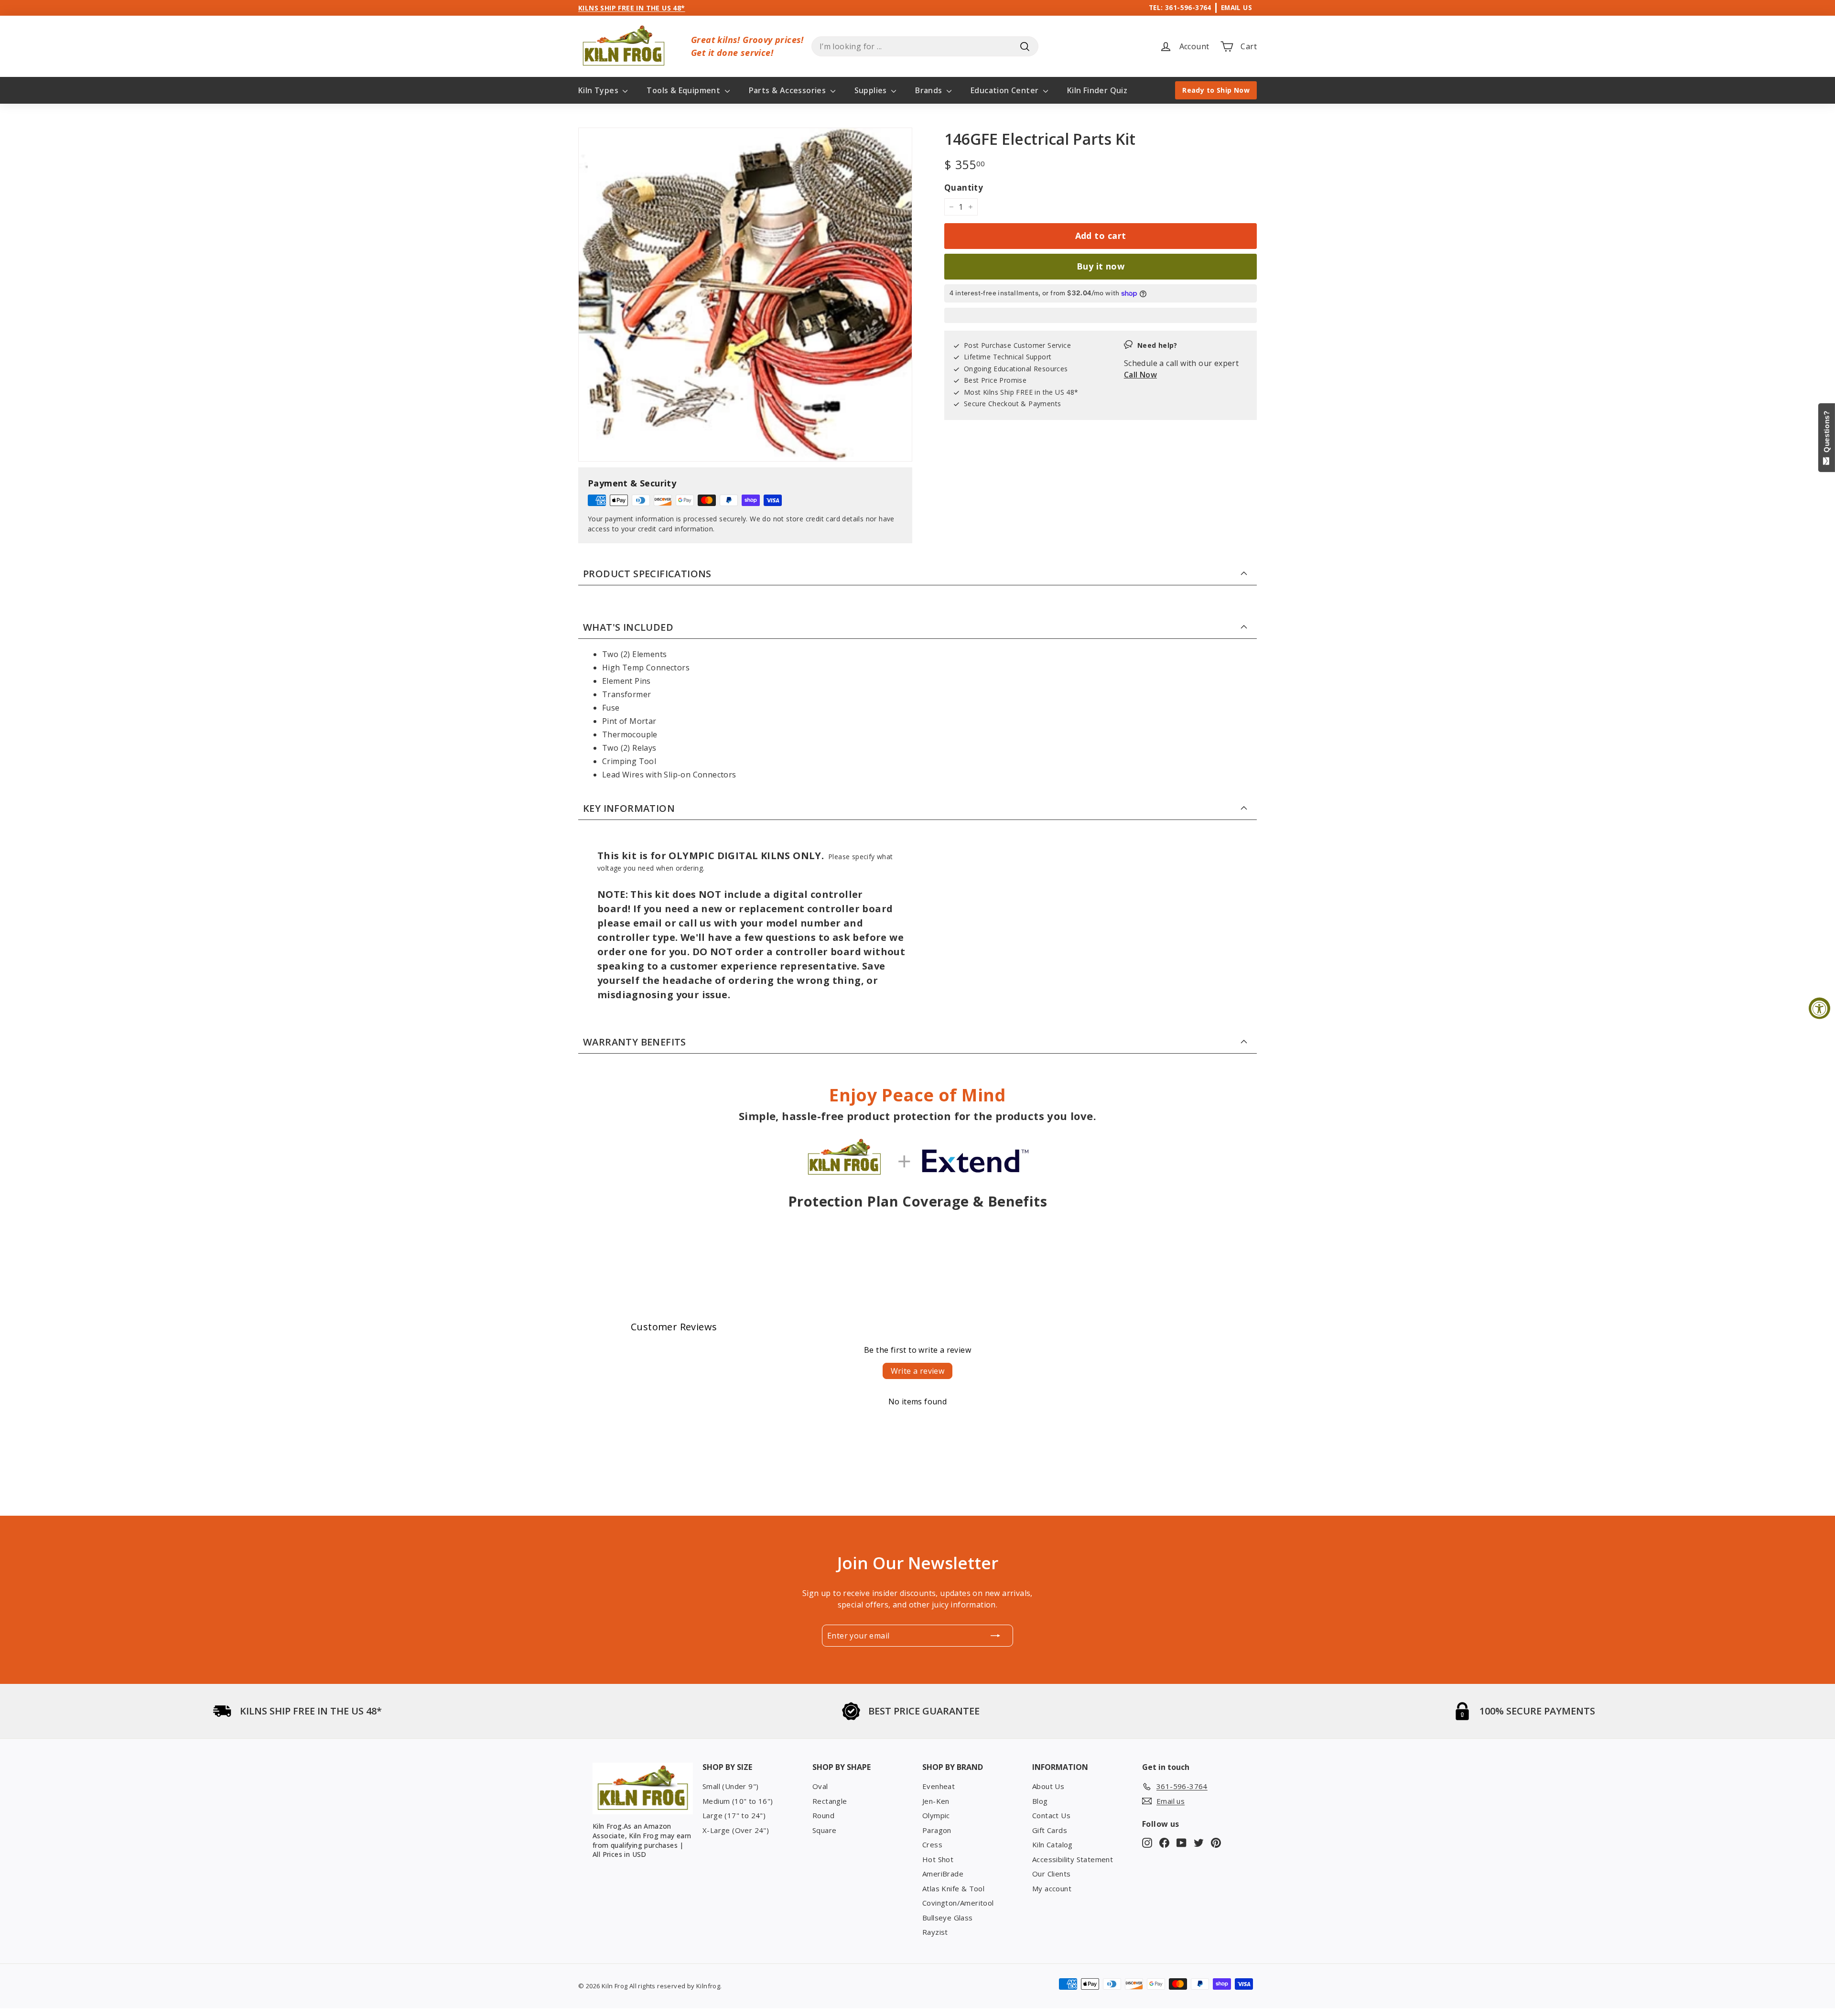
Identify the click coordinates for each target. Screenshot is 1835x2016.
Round (823, 1815)
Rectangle (830, 1801)
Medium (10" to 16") (738, 1801)
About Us (1048, 1786)
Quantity (964, 188)
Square (824, 1830)
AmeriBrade (943, 1874)
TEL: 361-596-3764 (1180, 7)
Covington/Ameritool (958, 1903)
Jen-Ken (936, 1801)
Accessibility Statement (1073, 1859)
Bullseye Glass (948, 1918)
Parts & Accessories (788, 90)
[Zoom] (745, 295)
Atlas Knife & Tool (953, 1888)
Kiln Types (599, 90)
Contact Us (1051, 1815)
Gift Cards (1050, 1830)
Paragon (937, 1830)
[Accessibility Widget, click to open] (1819, 1008)
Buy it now (1101, 266)
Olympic (936, 1815)
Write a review (918, 1371)
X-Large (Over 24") (736, 1830)
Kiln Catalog (1052, 1844)
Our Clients (1051, 1874)
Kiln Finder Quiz (1097, 90)
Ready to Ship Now (1216, 90)
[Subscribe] (995, 1636)
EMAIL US (1236, 7)
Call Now (1140, 375)
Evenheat (939, 1786)
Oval (820, 1786)
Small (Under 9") (730, 1786)
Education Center (1006, 90)
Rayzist (935, 1932)
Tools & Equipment (684, 90)
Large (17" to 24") (734, 1815)
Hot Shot (938, 1859)
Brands (930, 90)
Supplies (872, 90)
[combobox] (925, 46)
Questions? (1827, 434)
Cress (932, 1844)
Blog (1040, 1801)
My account (1052, 1888)
